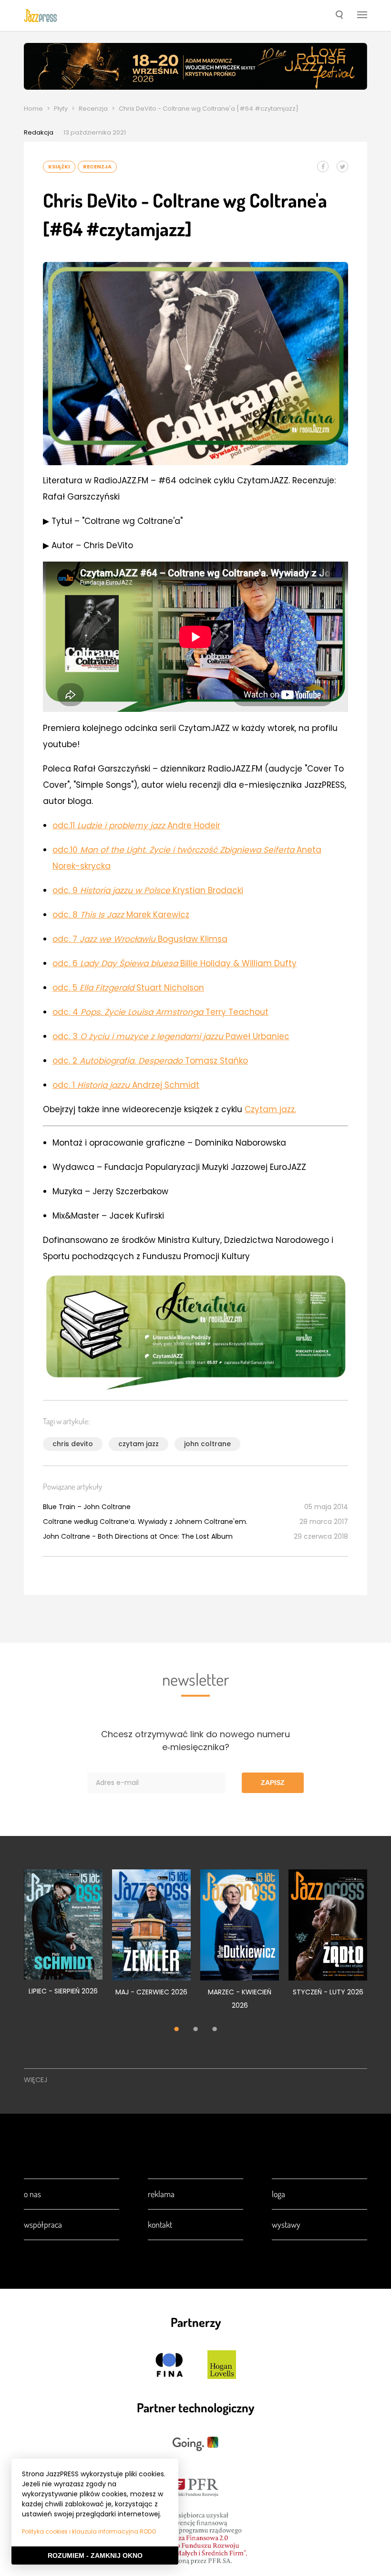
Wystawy (286, 2224)
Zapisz (273, 1783)
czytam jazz (139, 1444)
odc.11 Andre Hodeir (136, 825)
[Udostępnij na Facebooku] (323, 167)
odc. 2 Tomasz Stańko (150, 1061)
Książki (59, 167)
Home (33, 109)
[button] (339, 16)
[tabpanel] (63, 1938)
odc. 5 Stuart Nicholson (128, 988)
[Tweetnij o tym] (342, 167)
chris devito (73, 1444)
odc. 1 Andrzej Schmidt (126, 1085)
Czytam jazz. (270, 1109)
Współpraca (43, 2224)
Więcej (36, 2080)
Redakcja (39, 132)
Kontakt (160, 2224)
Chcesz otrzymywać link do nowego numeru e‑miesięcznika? (195, 1741)
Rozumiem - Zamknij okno (95, 2555)
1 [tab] (176, 2030)
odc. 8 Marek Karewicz (121, 915)
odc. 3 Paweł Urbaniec (171, 1036)
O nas (32, 2194)
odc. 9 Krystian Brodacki (148, 890)
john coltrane (207, 1444)
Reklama (161, 2194)
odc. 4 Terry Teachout (160, 1012)
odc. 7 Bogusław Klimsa (140, 939)
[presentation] (41, 15)
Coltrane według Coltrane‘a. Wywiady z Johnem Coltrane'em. (145, 1522)
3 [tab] (215, 2030)
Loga (278, 2194)
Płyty (61, 109)
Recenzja (93, 109)
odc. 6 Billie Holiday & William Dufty (175, 963)
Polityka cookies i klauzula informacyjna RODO (89, 2531)
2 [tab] (195, 2030)
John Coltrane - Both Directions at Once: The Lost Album (138, 1536)
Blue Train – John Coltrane (87, 1507)
